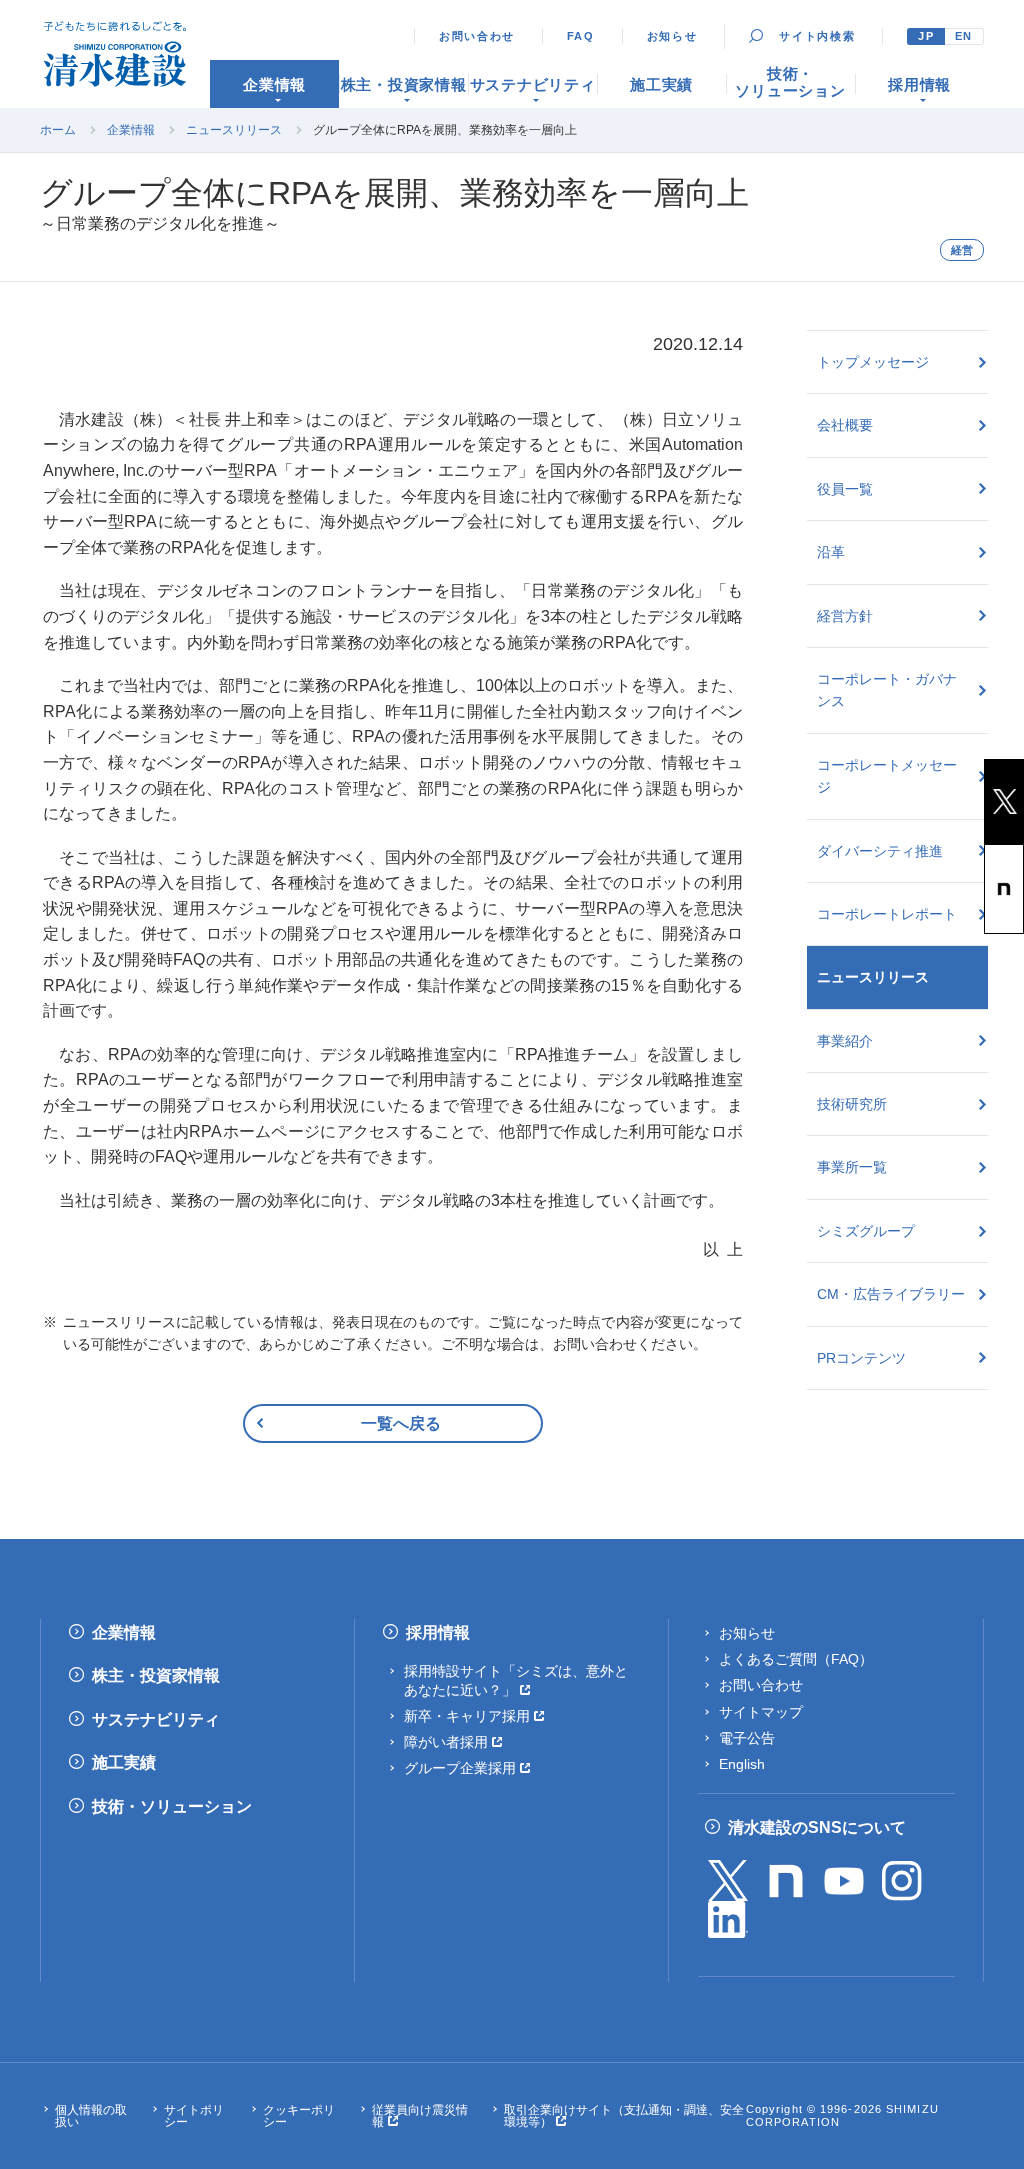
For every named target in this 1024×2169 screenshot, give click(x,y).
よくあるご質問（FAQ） (796, 1659)
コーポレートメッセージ (887, 776)
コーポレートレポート (887, 914)
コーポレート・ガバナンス (887, 690)
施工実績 (124, 1762)
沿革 (831, 552)
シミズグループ (866, 1231)
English (742, 1764)
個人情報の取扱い (91, 2116)
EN (964, 36)
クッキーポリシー (299, 2116)
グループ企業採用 (460, 1768)
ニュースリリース (234, 130)
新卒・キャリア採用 (467, 1716)
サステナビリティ (156, 1719)
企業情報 (131, 130)
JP (926, 36)
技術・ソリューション (172, 1806)
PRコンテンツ (861, 1358)
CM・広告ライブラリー (891, 1294)
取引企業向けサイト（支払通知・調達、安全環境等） (624, 2116)
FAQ (581, 36)
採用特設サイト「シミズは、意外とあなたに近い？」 (516, 1680)
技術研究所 (852, 1104)
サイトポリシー (194, 2116)
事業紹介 (845, 1041)
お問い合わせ (477, 36)
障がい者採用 (446, 1742)
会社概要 (845, 425)
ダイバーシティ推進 (880, 851)
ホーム (58, 130)
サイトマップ (761, 1712)
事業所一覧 (852, 1167)
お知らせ (672, 36)
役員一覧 (845, 489)
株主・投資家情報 (156, 1675)
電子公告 (747, 1738)
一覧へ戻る (401, 1423)
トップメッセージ (873, 362)
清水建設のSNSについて (817, 1827)
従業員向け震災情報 (420, 2116)
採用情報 (438, 1632)
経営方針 (845, 616)
